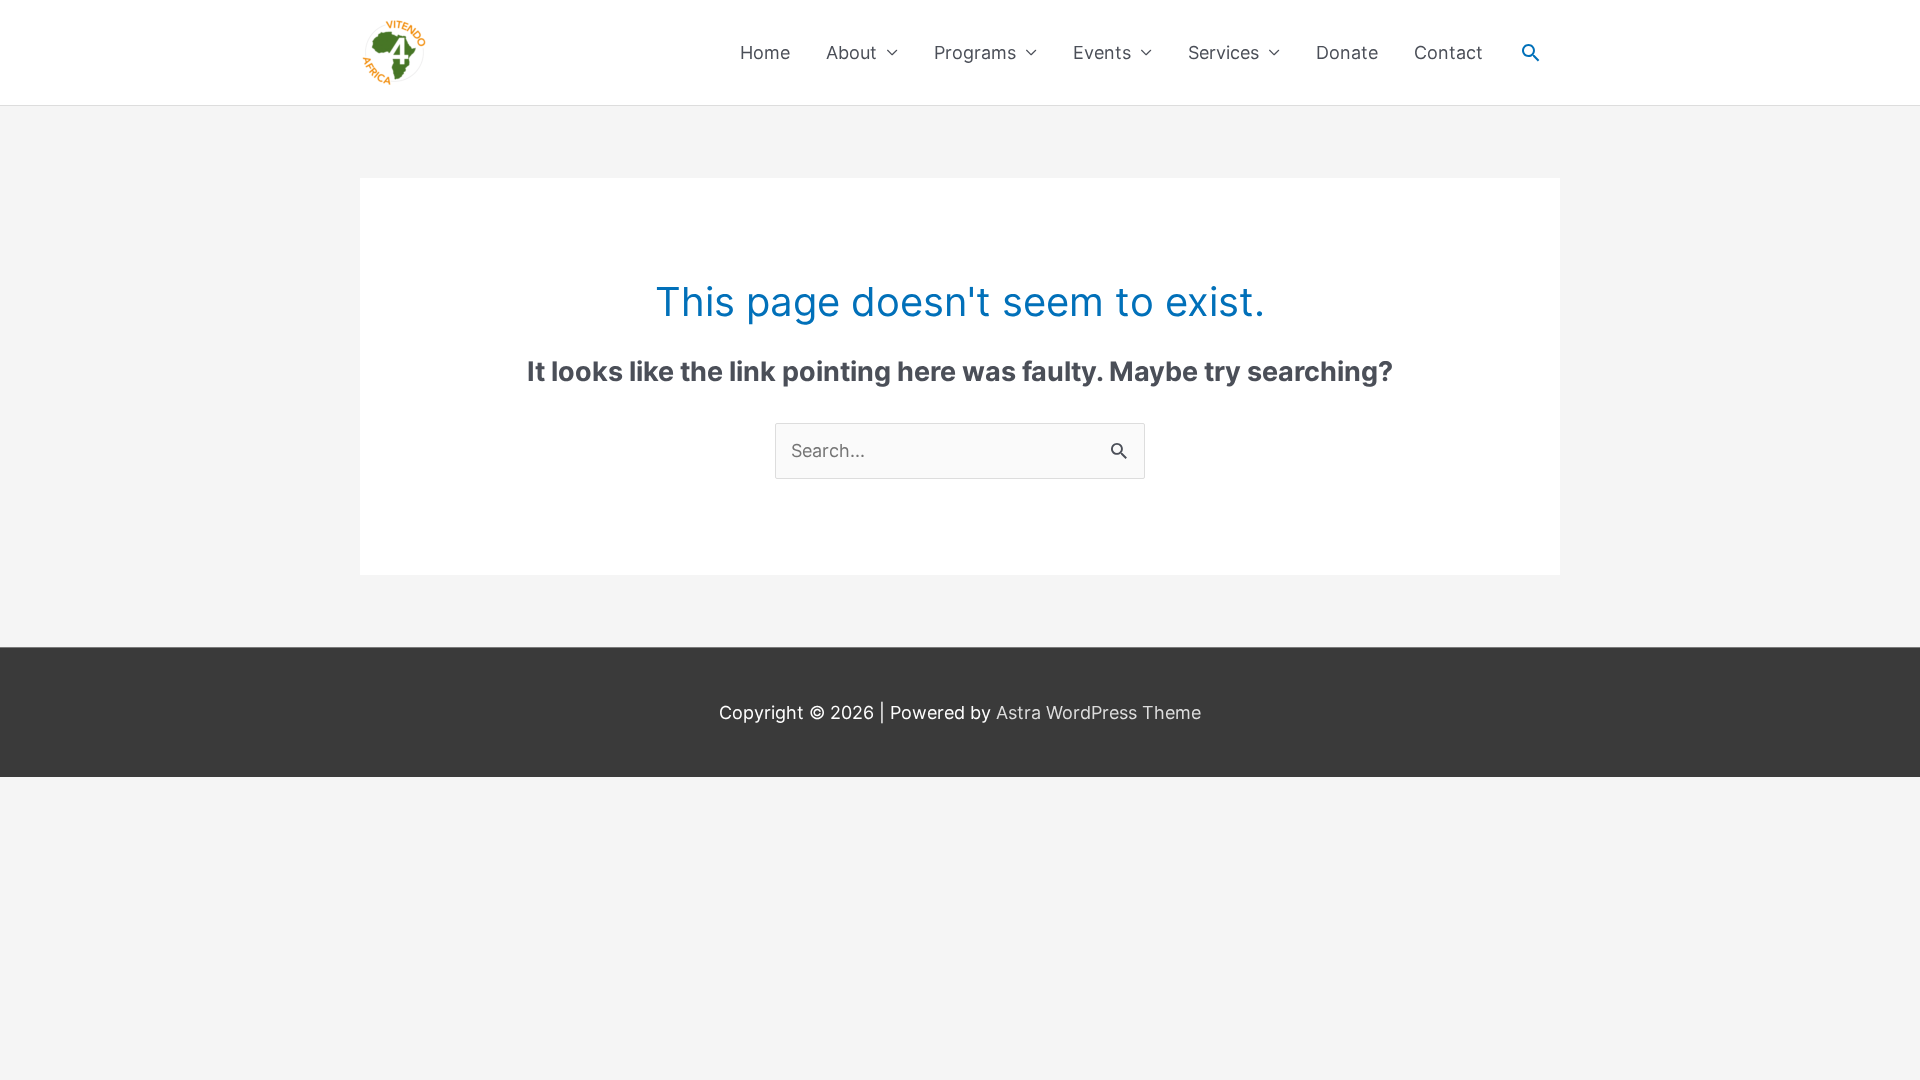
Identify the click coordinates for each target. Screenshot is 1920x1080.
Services (1223, 52)
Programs (975, 52)
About (851, 52)
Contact (1448, 52)
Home (765, 52)
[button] (1530, 52)
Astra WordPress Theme (1098, 712)
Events (1102, 52)
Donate (1347, 52)
